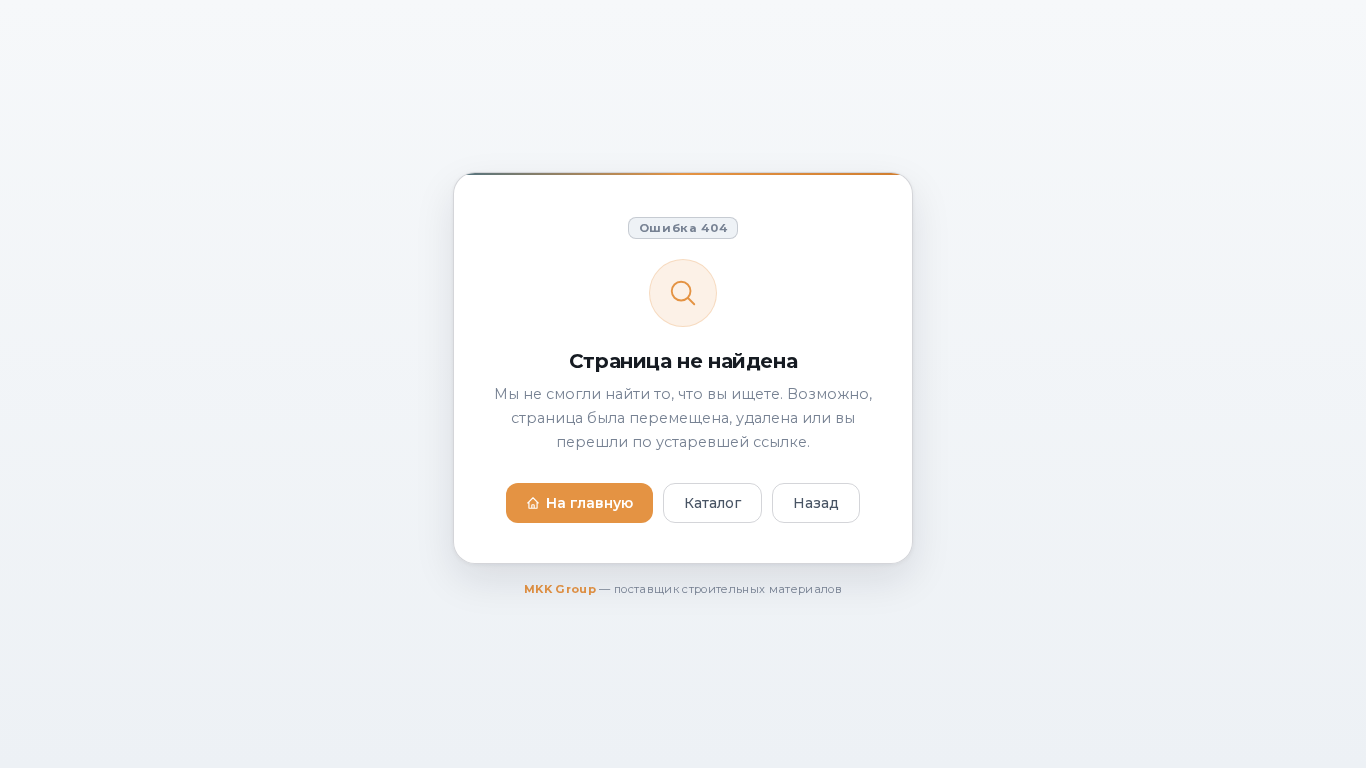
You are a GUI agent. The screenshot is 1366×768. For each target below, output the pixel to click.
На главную (589, 503)
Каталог (712, 503)
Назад (816, 503)
